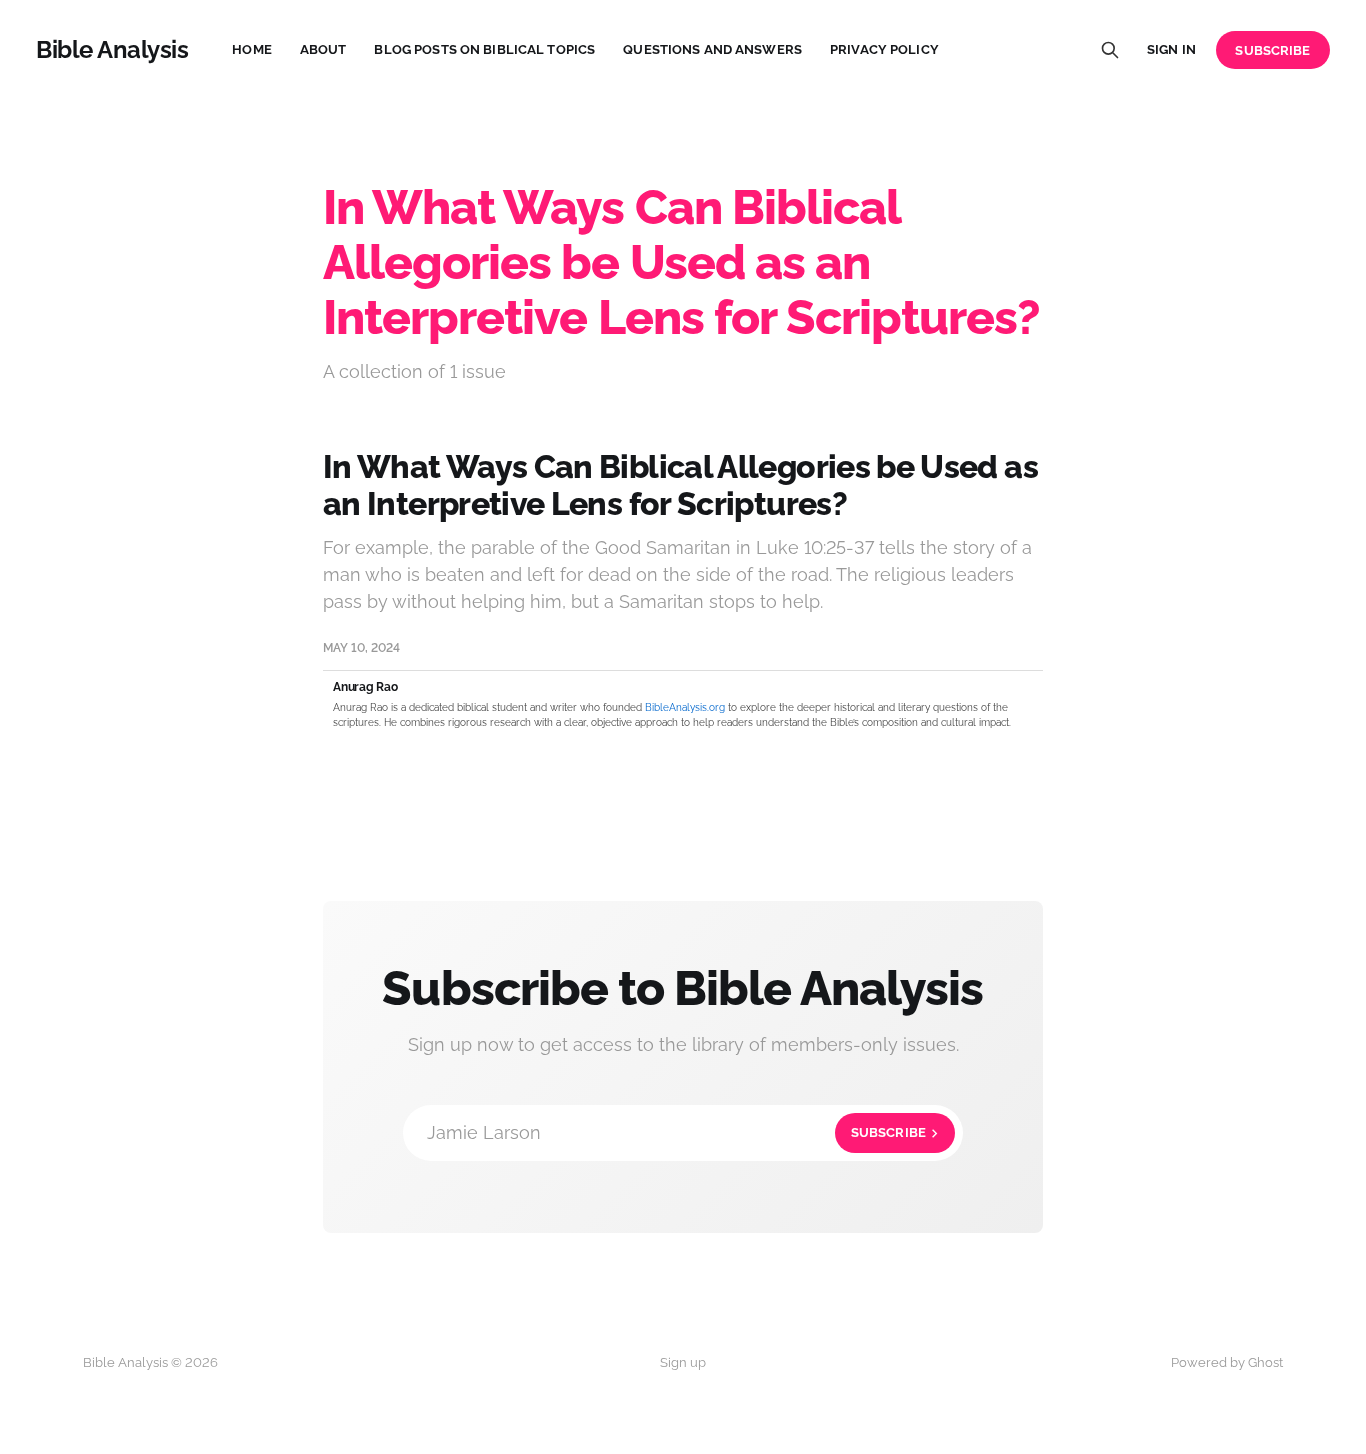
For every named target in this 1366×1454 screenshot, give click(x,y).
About (323, 49)
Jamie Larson (676, 1132)
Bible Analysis (112, 50)
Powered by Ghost (1227, 1362)
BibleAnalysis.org (685, 707)
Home (252, 49)
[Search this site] (1110, 50)
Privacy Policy (884, 49)
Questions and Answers (712, 49)
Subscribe (1272, 50)
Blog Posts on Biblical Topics (484, 49)
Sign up (683, 1362)
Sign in (1171, 49)
